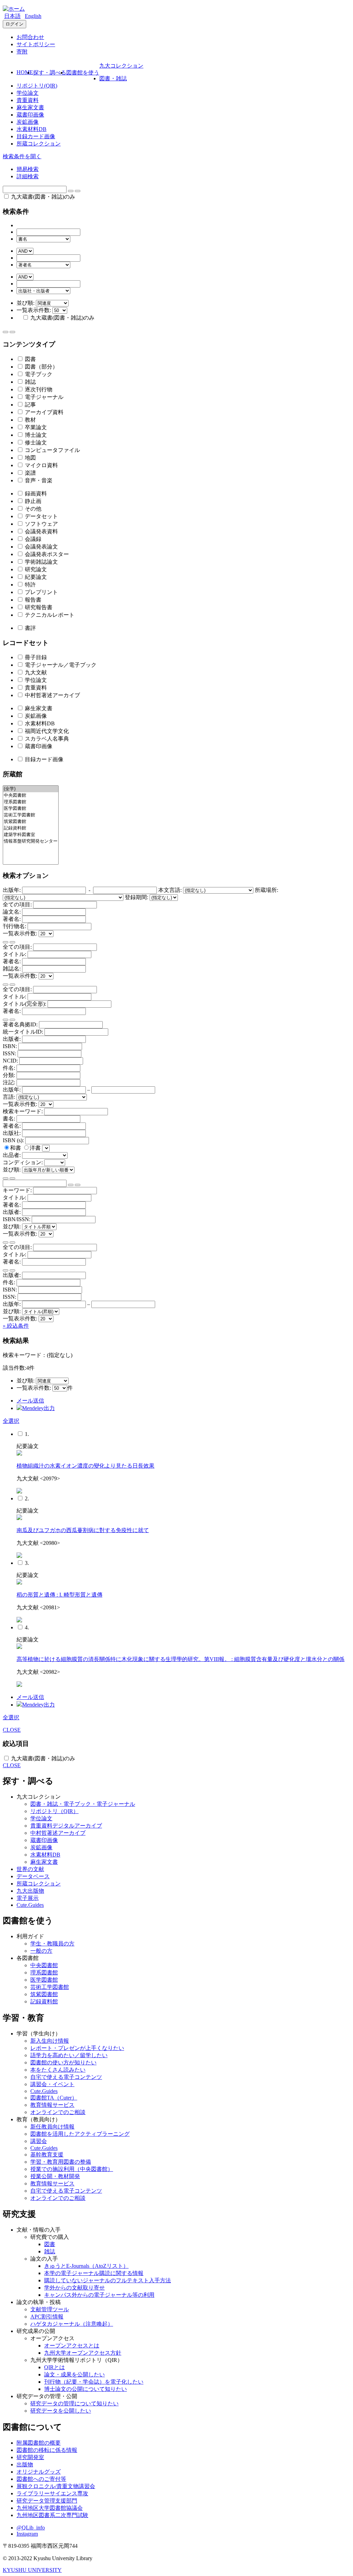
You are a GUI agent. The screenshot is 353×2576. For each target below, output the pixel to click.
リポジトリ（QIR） (54, 1811)
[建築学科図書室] (31, 835)
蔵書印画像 (30, 115)
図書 (30, 359)
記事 (30, 405)
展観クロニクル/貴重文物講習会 (56, 2486)
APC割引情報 (47, 2317)
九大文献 (35, 672)
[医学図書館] (31, 809)
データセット (41, 516)
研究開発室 (30, 2457)
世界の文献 (30, 1869)
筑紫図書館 (44, 1994)
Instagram (27, 2534)
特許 (30, 585)
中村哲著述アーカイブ (52, 695)
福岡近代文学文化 (46, 731)
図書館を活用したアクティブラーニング (80, 2134)
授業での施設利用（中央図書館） (72, 2169)
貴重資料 (28, 100)
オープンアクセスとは (72, 2346)
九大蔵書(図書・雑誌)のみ (42, 197)
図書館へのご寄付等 (41, 2479)
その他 (32, 509)
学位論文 (28, 93)
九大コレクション (121, 66)
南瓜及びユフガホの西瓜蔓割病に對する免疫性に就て (83, 1530)
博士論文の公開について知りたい (85, 2389)
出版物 (25, 2464)
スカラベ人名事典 (46, 739)
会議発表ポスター (46, 554)
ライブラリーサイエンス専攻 (52, 2493)
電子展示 (28, 1898)
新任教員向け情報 (52, 2127)
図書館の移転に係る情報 (47, 2450)
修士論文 (35, 442)
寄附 (22, 52)
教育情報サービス (52, 2105)
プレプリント (41, 592)
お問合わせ (30, 37)
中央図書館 (44, 1965)
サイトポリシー (36, 44)
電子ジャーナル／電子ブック (60, 665)
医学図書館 (44, 1980)
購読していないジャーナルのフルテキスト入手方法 (108, 2280)
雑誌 (30, 382)
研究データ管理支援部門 (47, 2501)
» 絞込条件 (16, 1326)
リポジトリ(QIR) (37, 86)
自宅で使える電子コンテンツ (66, 2077)
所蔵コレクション (39, 144)
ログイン (14, 24)
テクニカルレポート (49, 615)
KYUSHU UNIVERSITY (32, 2570)
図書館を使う (83, 73)
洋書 (36, 1148)
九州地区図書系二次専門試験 (52, 2515)
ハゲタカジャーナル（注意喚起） (72, 2324)
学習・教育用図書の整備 (61, 2162)
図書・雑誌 (113, 78)
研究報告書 (38, 607)
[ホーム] (14, 9)
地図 (30, 458)
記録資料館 (44, 2001)
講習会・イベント (52, 2084)
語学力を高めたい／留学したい (69, 2055)
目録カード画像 (36, 136)
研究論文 (35, 569)
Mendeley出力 (38, 1408)
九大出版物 (30, 1891)
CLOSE (12, 1730)
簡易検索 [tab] (28, 169)
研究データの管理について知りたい (74, 2403)
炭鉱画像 (28, 122)
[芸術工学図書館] (31, 815)
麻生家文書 (30, 107)
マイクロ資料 (41, 465)
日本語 (12, 16)
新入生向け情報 (50, 2041)
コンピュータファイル (52, 450)
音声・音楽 (38, 480)
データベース (33, 1876)
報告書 (32, 600)
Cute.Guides (30, 1905)
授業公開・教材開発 (55, 2176)
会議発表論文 (41, 547)
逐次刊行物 (38, 389)
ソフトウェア (41, 524)
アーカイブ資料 (43, 412)
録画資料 (35, 494)
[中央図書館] (31, 796)
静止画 (32, 501)
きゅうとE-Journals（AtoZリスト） (86, 2266)
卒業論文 (35, 427)
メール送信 (30, 1401)
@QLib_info (31, 2528)
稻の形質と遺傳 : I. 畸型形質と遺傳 (59, 1595)
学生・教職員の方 (52, 1944)
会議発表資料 (41, 531)
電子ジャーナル (43, 397)
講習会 (39, 2141)
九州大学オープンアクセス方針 (83, 2353)
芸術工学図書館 (50, 1987)
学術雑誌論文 (41, 562)
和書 (16, 1148)
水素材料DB (32, 129)
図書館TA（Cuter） (54, 2098)
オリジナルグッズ (39, 2472)
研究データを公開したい (61, 2411)
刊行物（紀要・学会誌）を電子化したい (94, 2382)
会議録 (32, 539)
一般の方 (41, 1951)
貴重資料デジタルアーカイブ (66, 1826)
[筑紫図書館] (31, 822)
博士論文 (35, 435)
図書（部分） (41, 367)
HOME (25, 72)
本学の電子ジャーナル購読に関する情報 (94, 2273)
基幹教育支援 (47, 2155)
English (33, 16)
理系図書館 (44, 1973)
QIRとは (54, 2367)
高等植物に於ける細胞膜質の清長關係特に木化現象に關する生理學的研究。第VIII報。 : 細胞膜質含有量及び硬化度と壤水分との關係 (180, 1659)
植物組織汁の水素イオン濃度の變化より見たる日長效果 (85, 1466)
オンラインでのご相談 (58, 2112)
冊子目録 (35, 657)
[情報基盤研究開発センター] (31, 841)
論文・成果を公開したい (74, 2374)
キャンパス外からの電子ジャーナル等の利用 (99, 2295)
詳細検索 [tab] (28, 176)
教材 (30, 420)
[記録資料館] (31, 828)
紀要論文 (35, 577)
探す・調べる (50, 73)
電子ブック (38, 374)
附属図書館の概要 (39, 2443)
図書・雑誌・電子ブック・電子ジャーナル (83, 1804)
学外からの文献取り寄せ (74, 2288)
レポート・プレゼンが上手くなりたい (77, 2048)
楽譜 (30, 473)
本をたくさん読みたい (58, 2070)
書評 (30, 628)
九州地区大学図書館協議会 (50, 2508)
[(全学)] (31, 789)
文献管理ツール (50, 2309)
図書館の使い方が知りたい (63, 2062)
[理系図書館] (31, 802)
